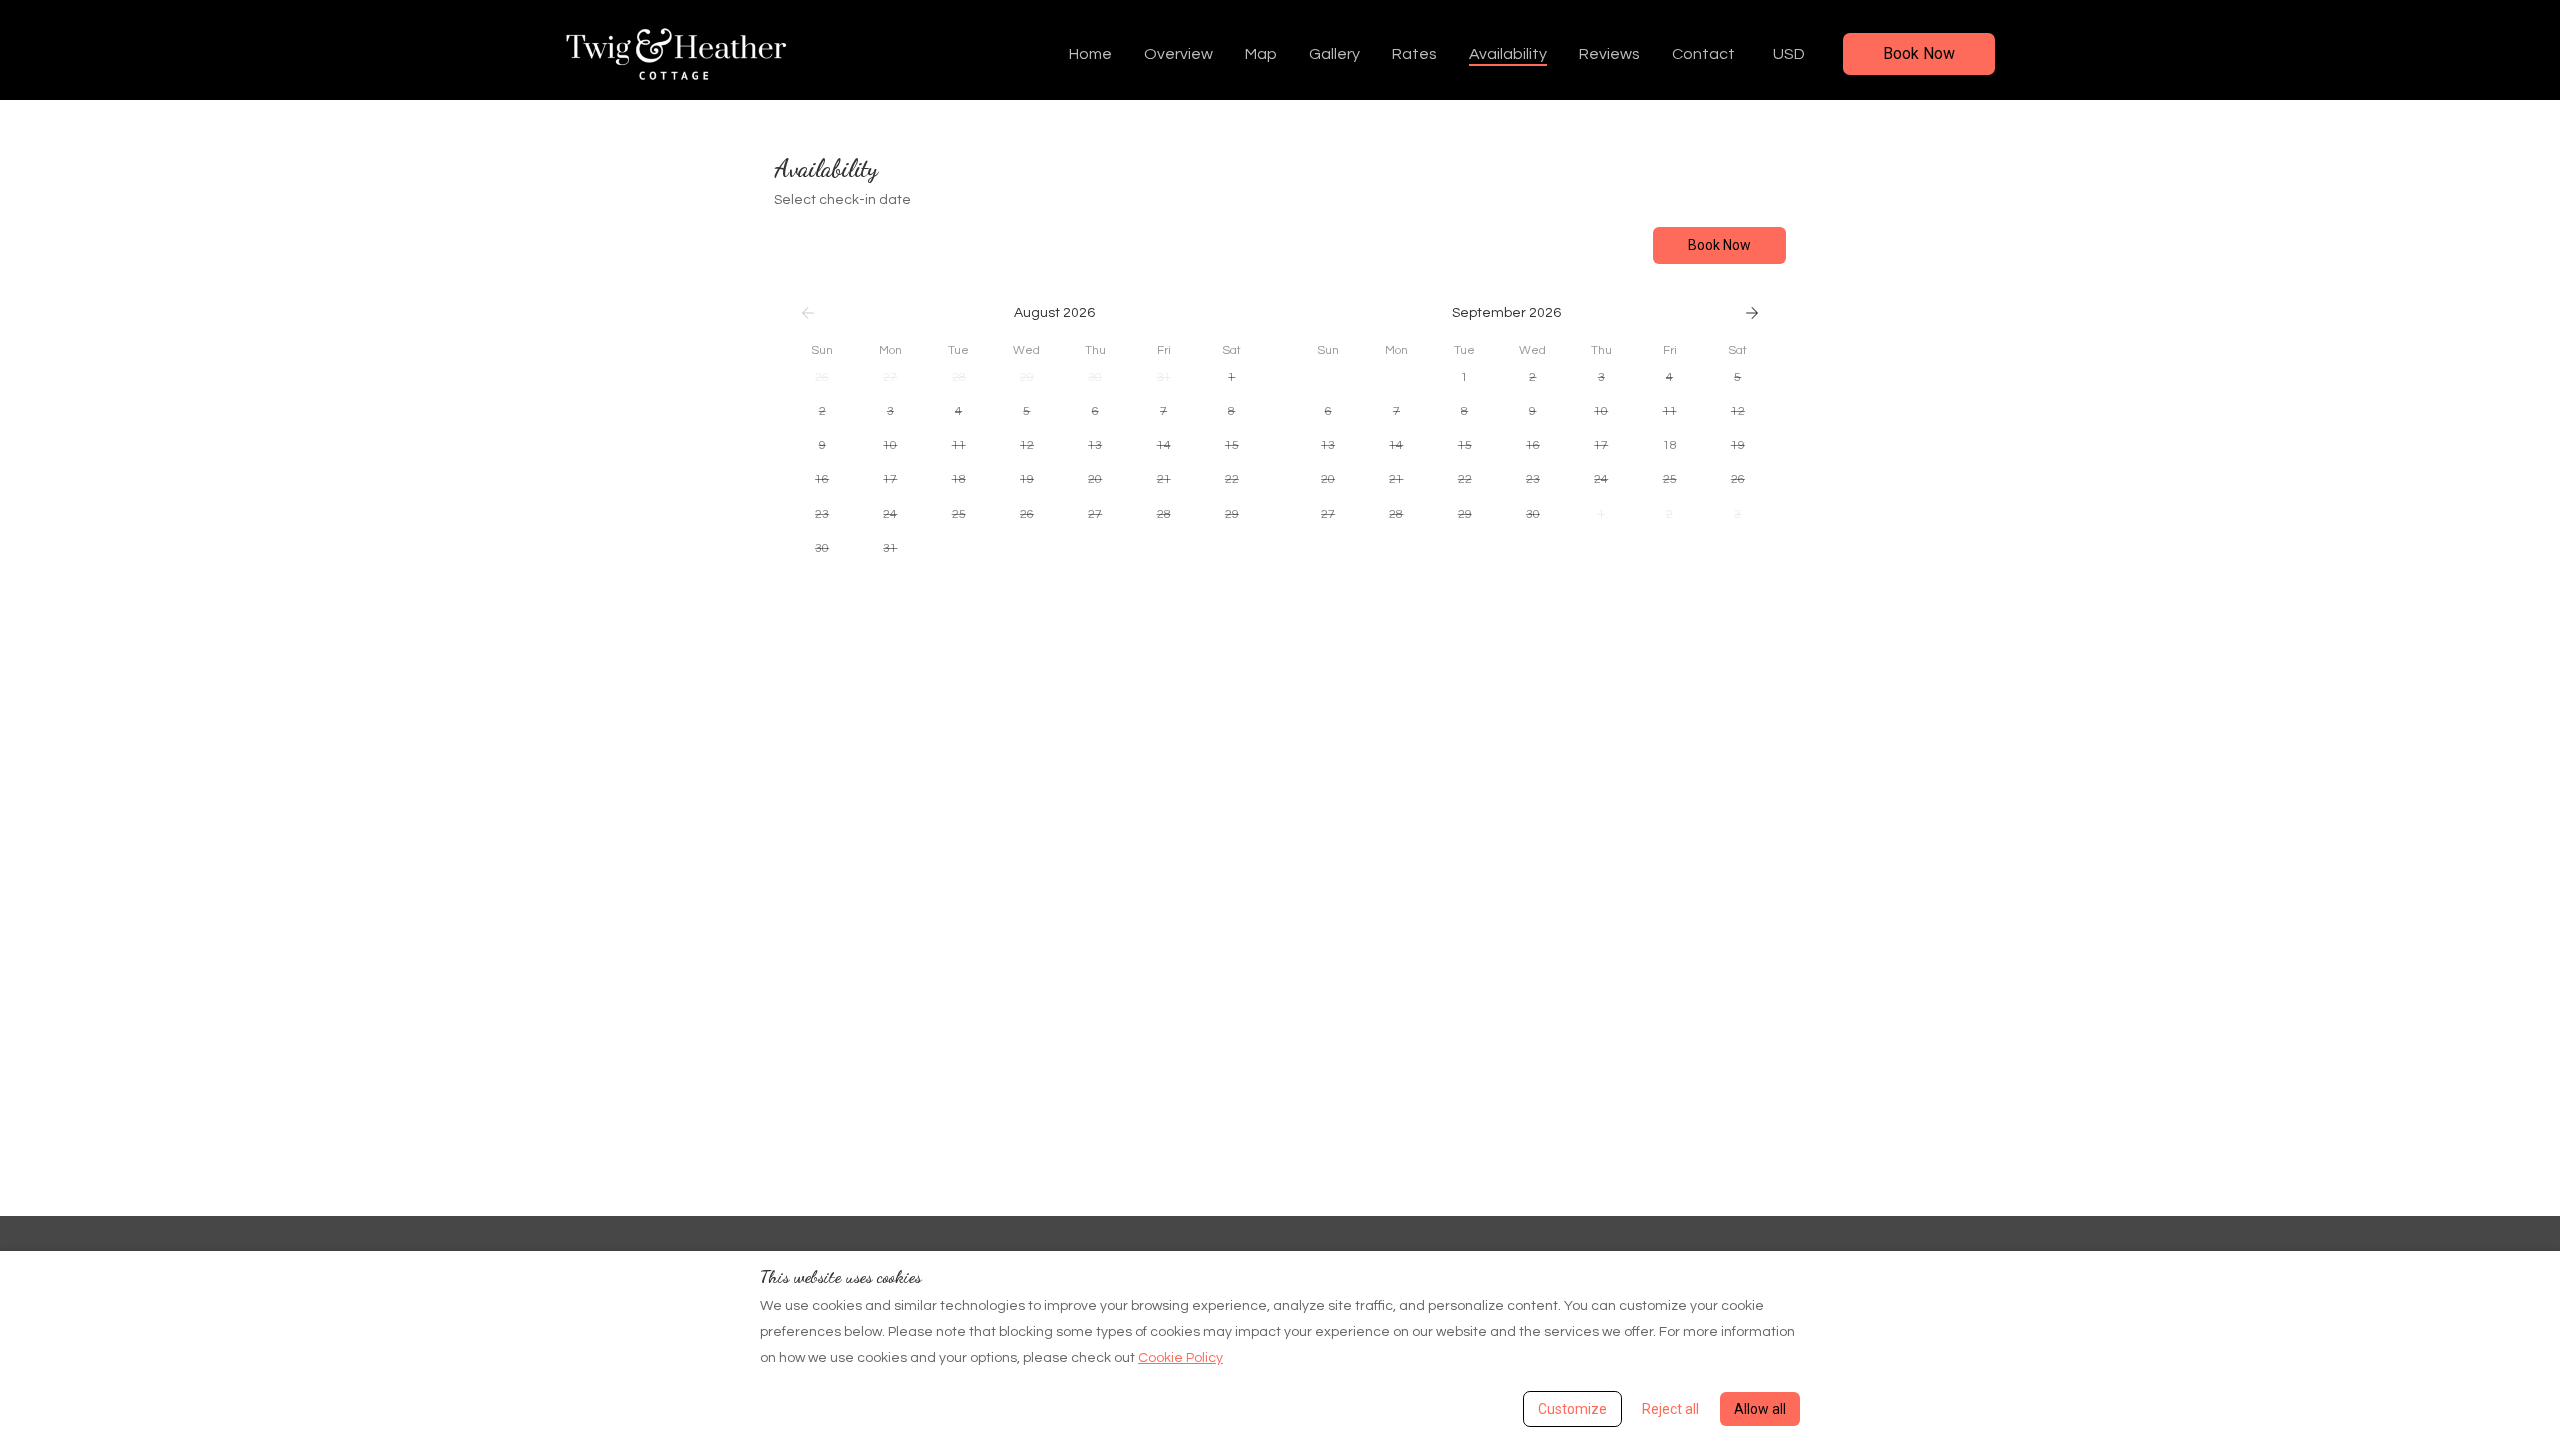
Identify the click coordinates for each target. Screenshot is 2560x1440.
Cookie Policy (1180, 1358)
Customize (1572, 1409)
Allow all (1760, 1409)
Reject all (1670, 1409)
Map (1261, 54)
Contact (1703, 54)
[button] (822, 378)
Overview (1178, 54)
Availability (1508, 54)
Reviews (1609, 54)
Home (1090, 54)
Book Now (1919, 53)
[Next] (1752, 313)
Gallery (1334, 54)
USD (1789, 54)
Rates (1414, 54)
